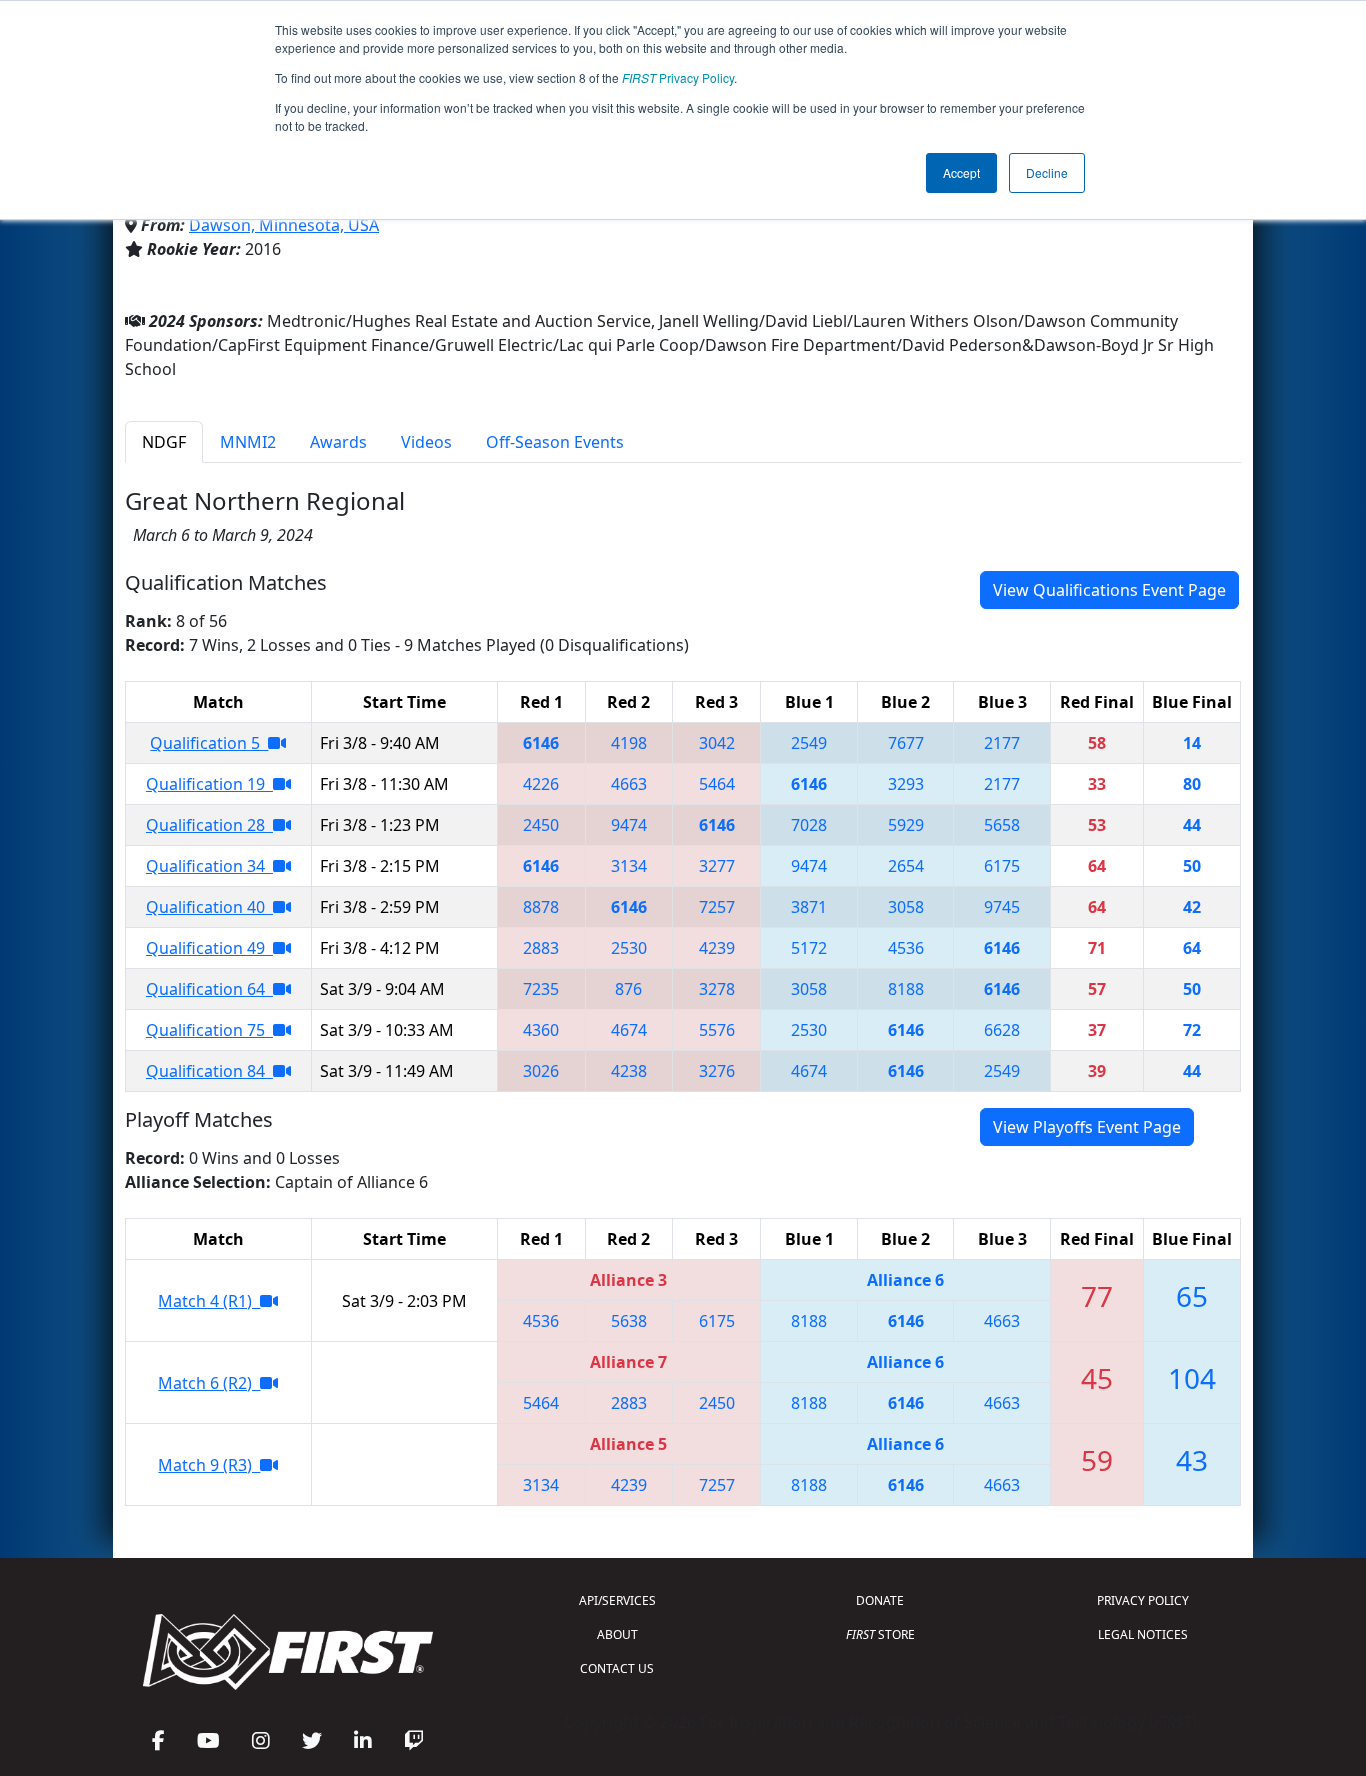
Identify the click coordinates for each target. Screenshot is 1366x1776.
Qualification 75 (209, 1030)
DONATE (880, 1600)
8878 (541, 907)
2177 (1002, 743)
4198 (629, 743)
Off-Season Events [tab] (555, 442)
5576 (717, 1030)
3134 (629, 866)
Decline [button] (1047, 172)
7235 (541, 989)
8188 (906, 989)
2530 (629, 948)
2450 (541, 825)
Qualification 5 (209, 743)
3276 (717, 1071)
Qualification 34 (209, 866)
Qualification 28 (209, 825)
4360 (541, 1030)
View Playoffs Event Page (1087, 1127)
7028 (809, 825)
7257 (717, 907)
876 (628, 989)
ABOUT (617, 1634)
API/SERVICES (617, 1600)
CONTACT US (617, 1668)
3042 (717, 743)
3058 (906, 907)
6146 (541, 743)
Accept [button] (961, 172)
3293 (906, 784)
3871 (809, 907)
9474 (629, 825)
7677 (906, 743)
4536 (906, 948)
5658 (1002, 825)
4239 (717, 948)
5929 (906, 825)
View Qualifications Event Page (1109, 590)
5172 (809, 948)
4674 (629, 1030)
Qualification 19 (209, 784)
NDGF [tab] (164, 442)
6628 (1002, 1030)
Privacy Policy (678, 77)
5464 (717, 784)
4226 (541, 784)
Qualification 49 (209, 948)
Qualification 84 (209, 1071)
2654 (906, 866)
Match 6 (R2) (209, 1383)
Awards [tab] (338, 442)
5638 (629, 1321)
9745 (1002, 907)
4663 (629, 784)
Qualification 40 (209, 907)
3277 (717, 866)
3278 (717, 989)
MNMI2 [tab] (248, 442)
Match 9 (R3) (209, 1465)
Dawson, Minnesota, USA (284, 225)
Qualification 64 (209, 989)
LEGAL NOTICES (1143, 1634)
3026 (541, 1071)
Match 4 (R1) (209, 1301)
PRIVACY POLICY (1143, 1600)
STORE (880, 1634)
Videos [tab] (426, 442)
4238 (629, 1071)
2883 (541, 948)
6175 (1002, 866)
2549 (809, 743)
